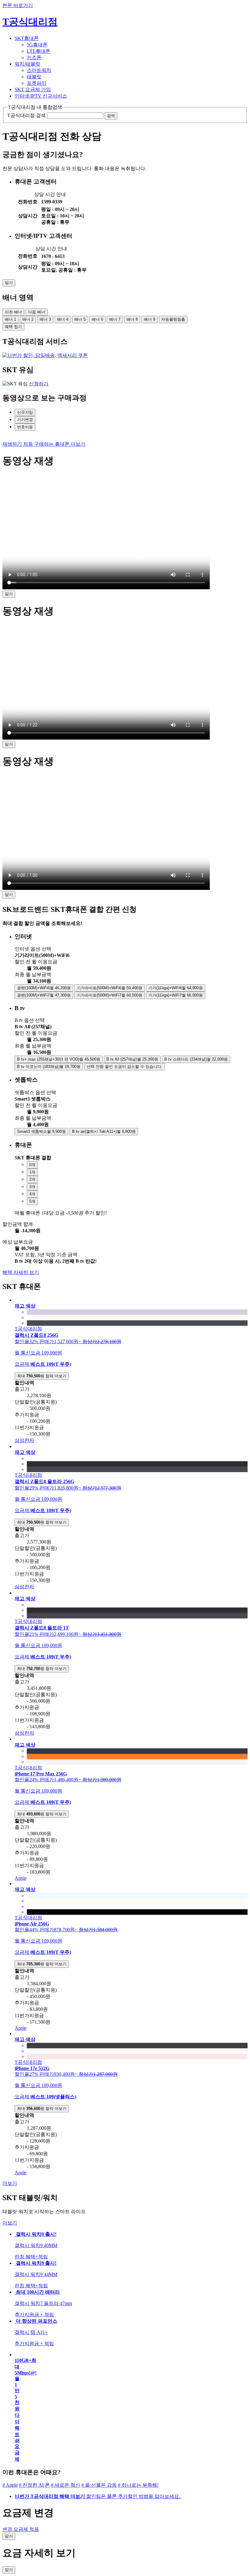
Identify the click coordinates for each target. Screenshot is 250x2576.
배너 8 (132, 319)
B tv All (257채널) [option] (132, 1059)
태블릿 (34, 77)
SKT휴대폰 (27, 38)
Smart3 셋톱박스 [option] (41, 1131)
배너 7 (115, 319)
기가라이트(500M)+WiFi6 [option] (110, 988)
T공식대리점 (30, 22)
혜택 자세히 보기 (21, 1272)
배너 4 (63, 319)
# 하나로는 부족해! (138, 2485)
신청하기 (39, 384)
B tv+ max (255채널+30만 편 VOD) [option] (59, 1059)
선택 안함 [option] (125, 1067)
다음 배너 (37, 312)
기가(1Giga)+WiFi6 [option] (176, 988)
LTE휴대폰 (39, 51)
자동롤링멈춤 (173, 319)
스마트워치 (39, 70)
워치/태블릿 (27, 64)
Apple (21, 1878)
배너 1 (11, 319)
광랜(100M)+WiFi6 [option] (44, 988)
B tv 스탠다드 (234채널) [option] (196, 1059)
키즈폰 (34, 57)
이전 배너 (13, 312)
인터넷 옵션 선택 (33, 949)
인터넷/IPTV (41, 96)
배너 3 (45, 319)
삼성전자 (24, 1440)
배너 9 (150, 319)
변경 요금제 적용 (21, 2529)
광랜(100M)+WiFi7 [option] (44, 995)
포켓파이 (37, 83)
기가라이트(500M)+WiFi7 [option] (110, 995)
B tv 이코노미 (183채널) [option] (49, 1067)
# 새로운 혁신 (66, 2485)
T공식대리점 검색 (27, 115)
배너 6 (97, 319)
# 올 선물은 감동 (99, 2485)
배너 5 (80, 319)
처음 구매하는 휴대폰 (54, 444)
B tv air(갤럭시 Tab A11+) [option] (104, 1131)
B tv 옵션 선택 (30, 1020)
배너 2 (28, 319)
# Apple (10, 2485)
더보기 (10, 2183)
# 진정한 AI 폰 (34, 2485)
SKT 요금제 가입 (33, 89)
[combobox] (131, 956)
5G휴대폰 (37, 45)
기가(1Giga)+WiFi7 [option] (176, 995)
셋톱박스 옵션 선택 (35, 1092)
